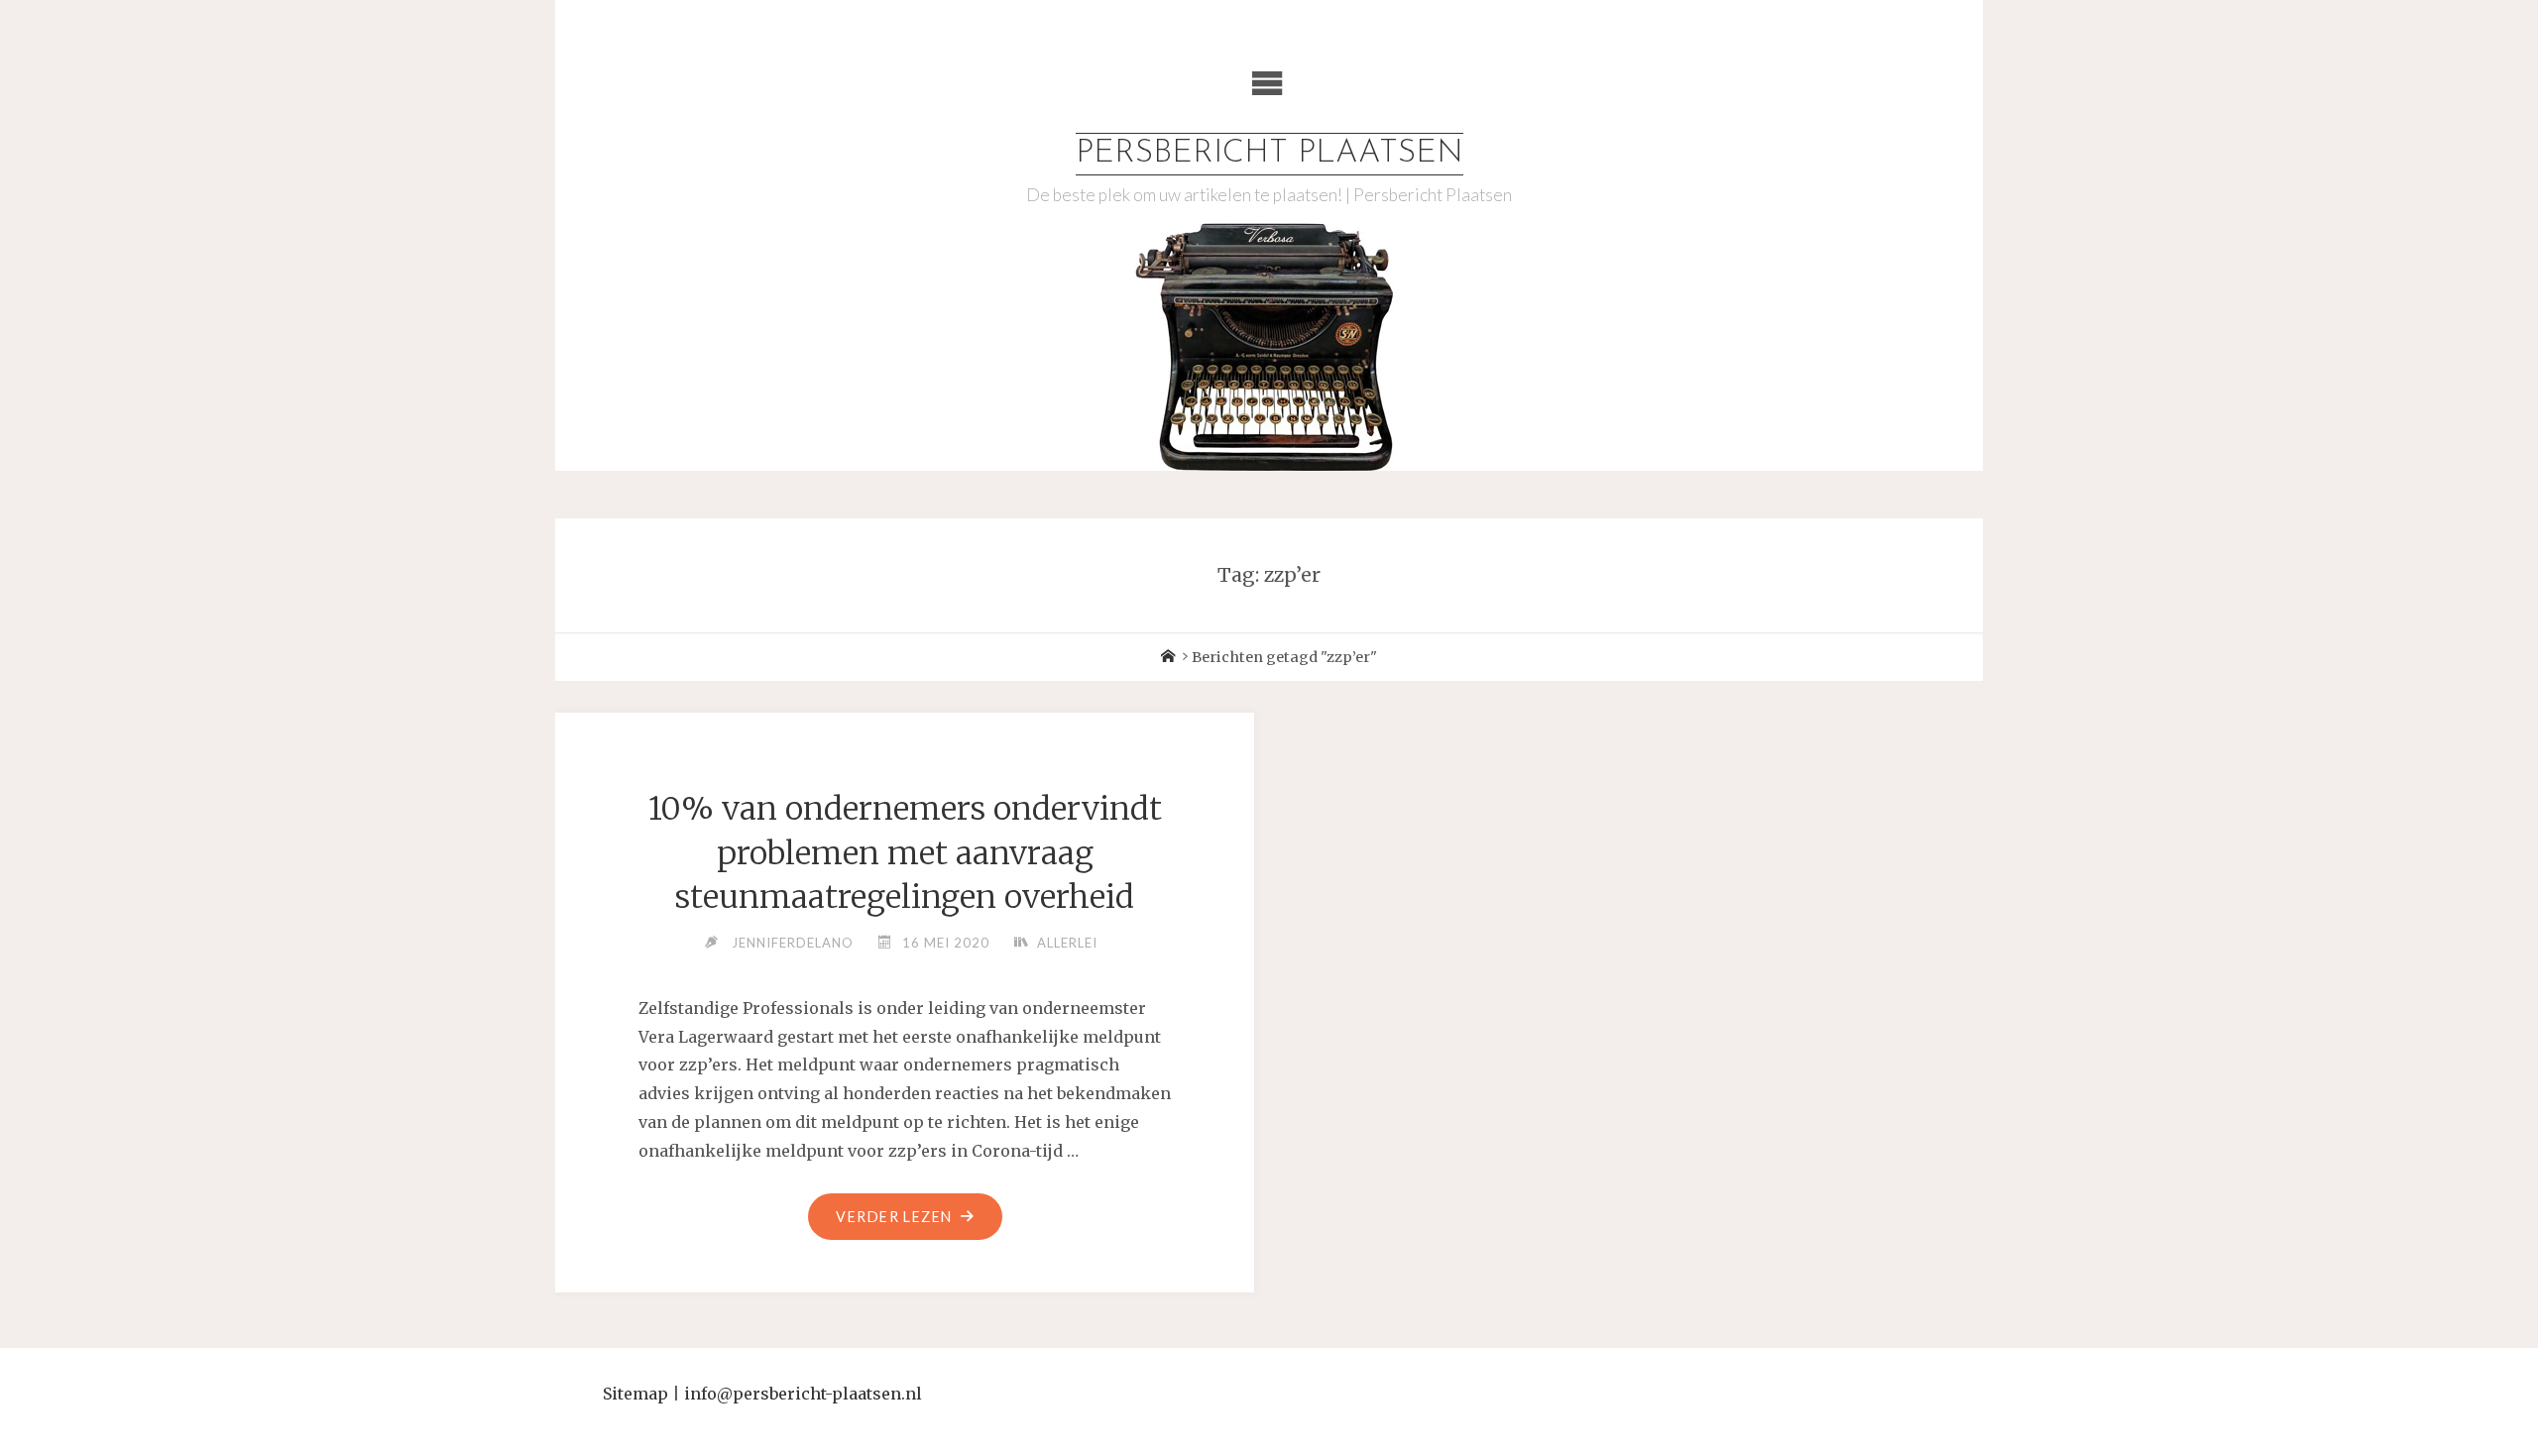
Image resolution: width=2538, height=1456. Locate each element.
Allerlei (1067, 943)
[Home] (1168, 657)
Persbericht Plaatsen (1269, 154)
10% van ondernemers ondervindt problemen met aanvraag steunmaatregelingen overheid (905, 853)
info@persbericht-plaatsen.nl (803, 1394)
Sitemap (635, 1394)
